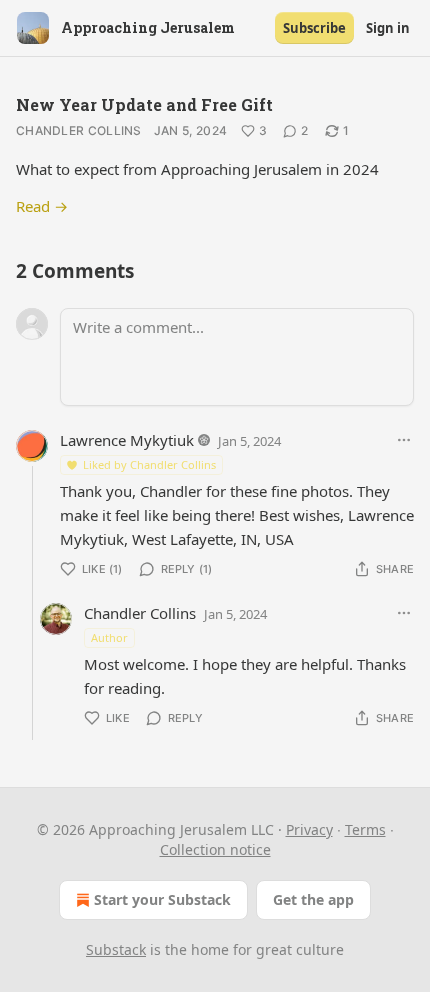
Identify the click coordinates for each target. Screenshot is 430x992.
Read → (42, 206)
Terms (365, 829)
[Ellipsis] (404, 440)
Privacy (309, 829)
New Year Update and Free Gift (144, 104)
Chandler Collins (79, 130)
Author (109, 637)
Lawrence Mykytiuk (127, 440)
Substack (116, 949)
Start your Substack (162, 899)
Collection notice (215, 849)
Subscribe (314, 28)
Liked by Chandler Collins (149, 464)
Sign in (388, 28)
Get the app (313, 899)
